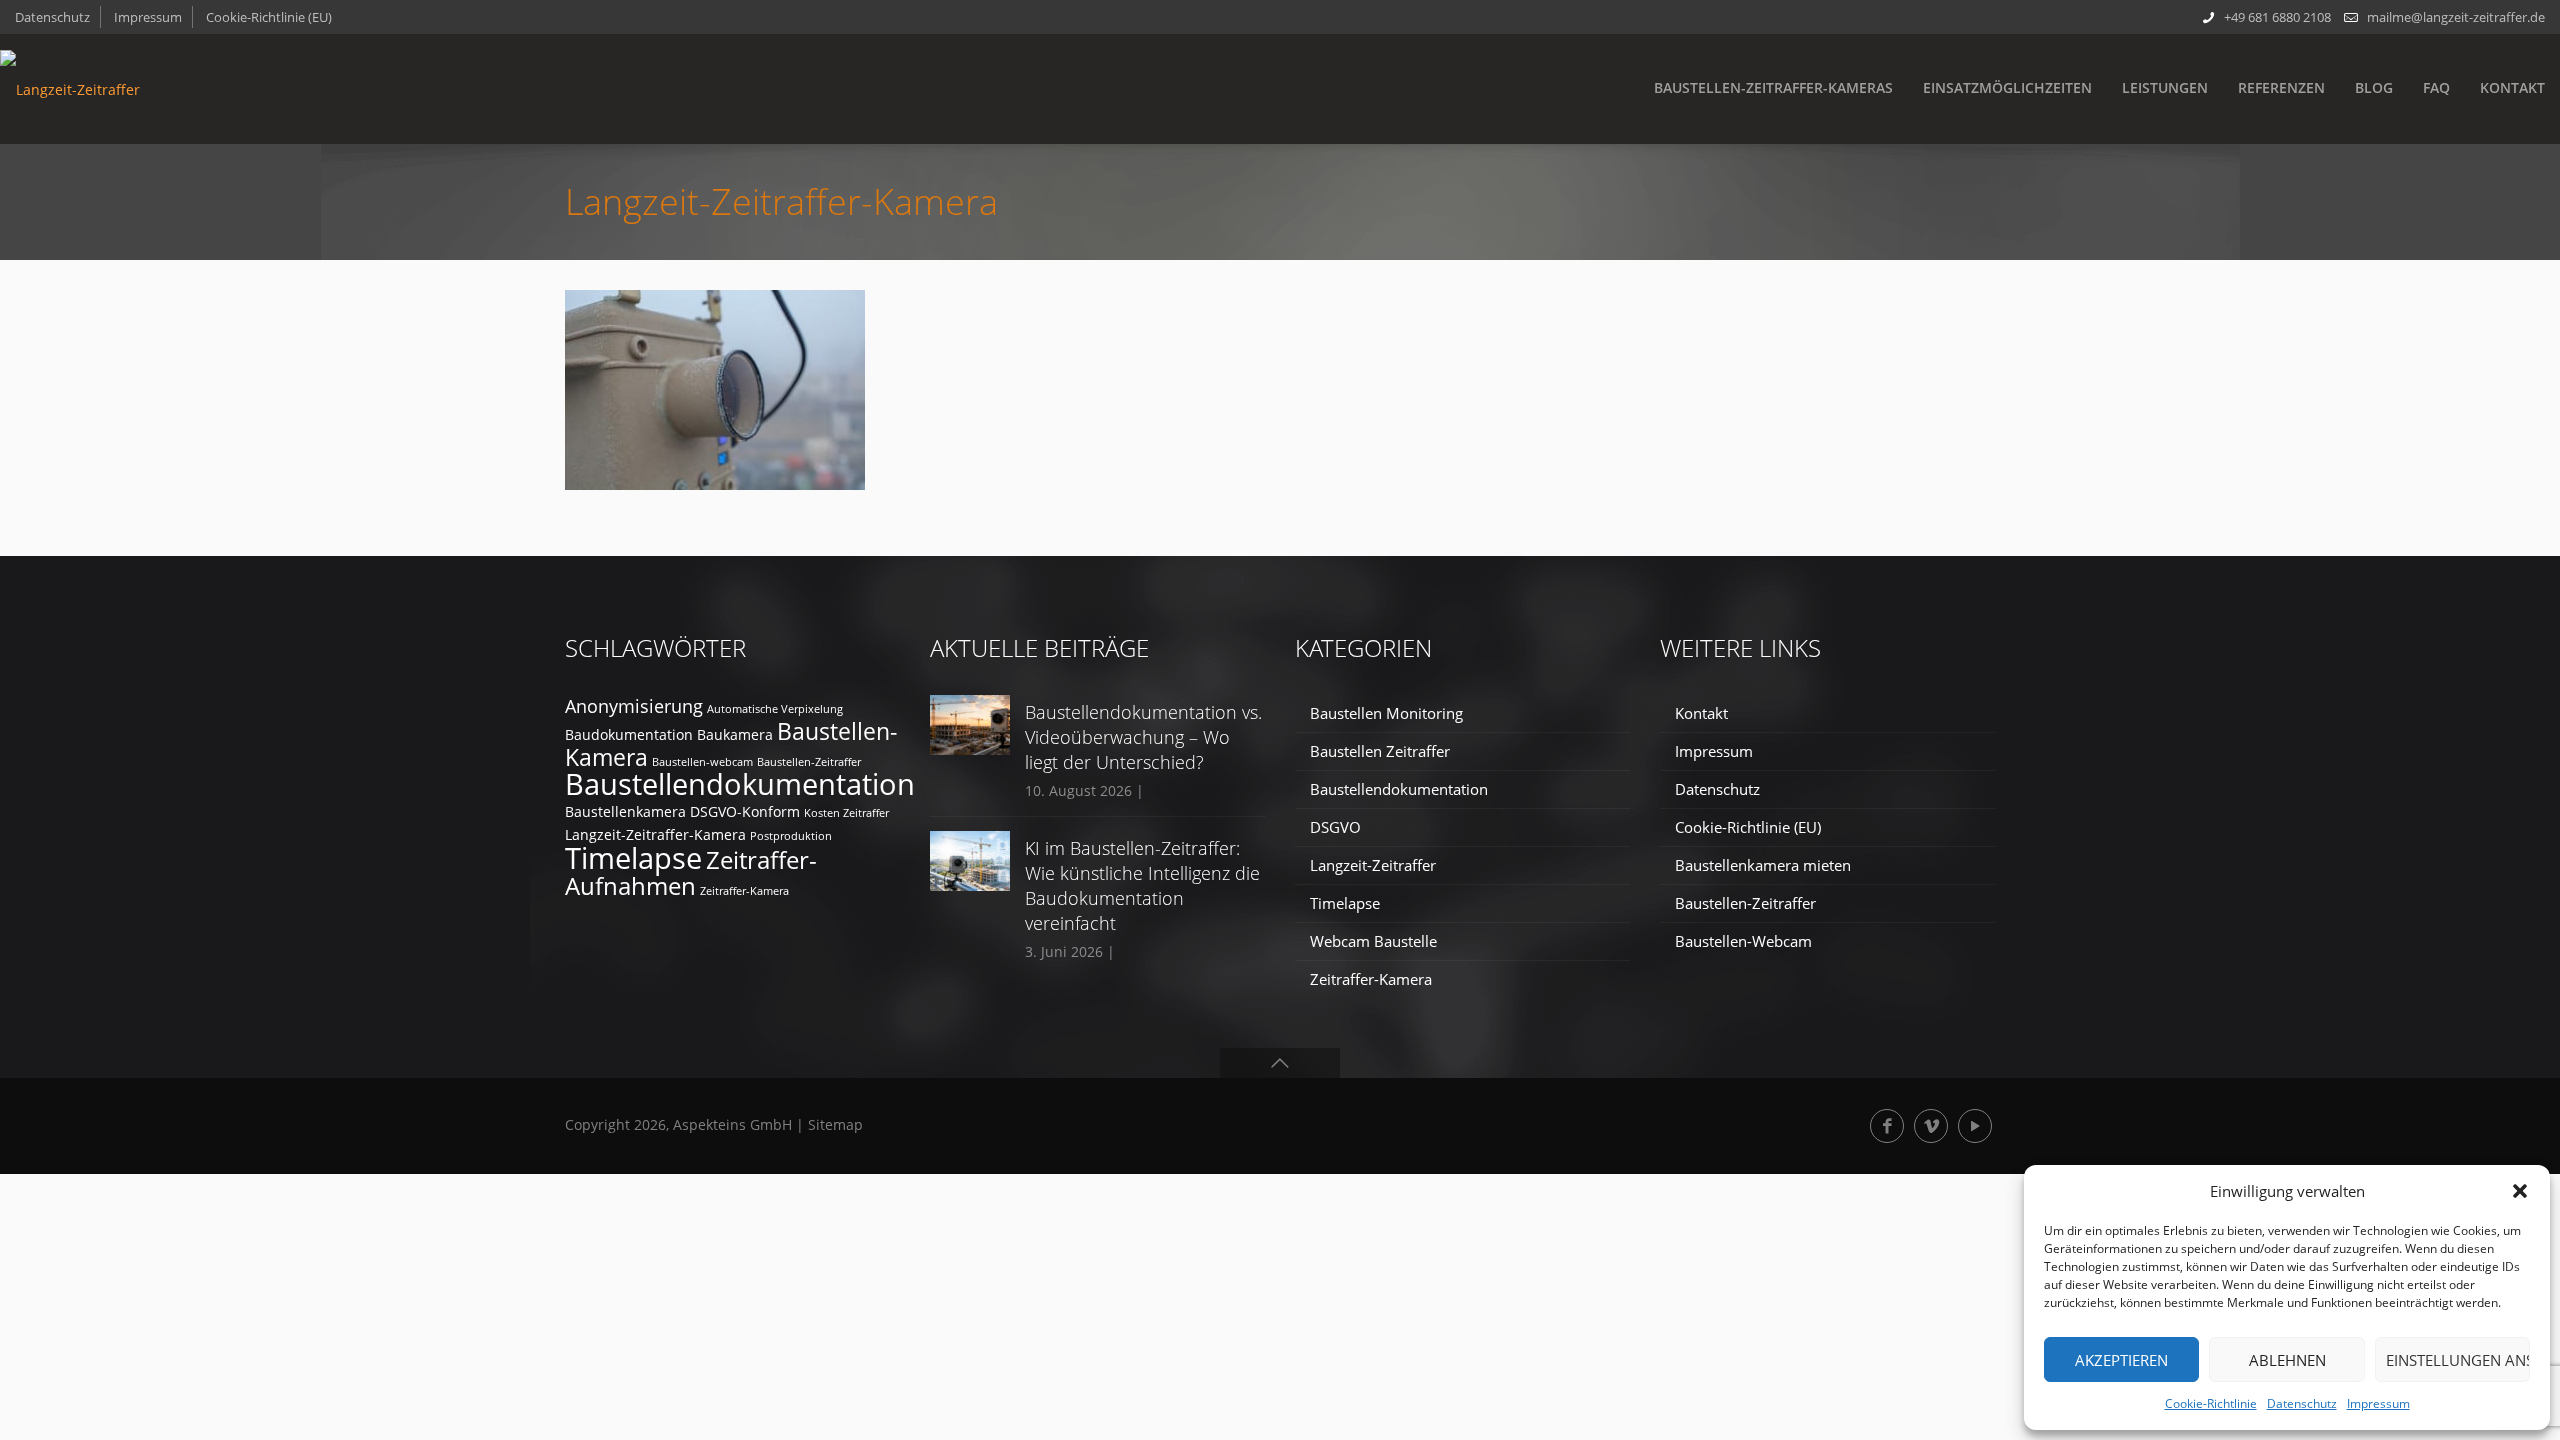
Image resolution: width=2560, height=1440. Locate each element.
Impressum (2378, 1403)
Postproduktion (791, 836)
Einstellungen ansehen (2458, 1360)
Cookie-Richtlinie (2211, 1403)
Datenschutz (2302, 1403)
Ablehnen (2287, 1360)
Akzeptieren (2121, 1360)
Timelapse (633, 857)
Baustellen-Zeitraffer (809, 762)
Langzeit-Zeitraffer (1373, 865)
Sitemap (835, 1124)
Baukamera (735, 734)
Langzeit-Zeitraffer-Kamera (655, 834)
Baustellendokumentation (740, 784)
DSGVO (1335, 827)
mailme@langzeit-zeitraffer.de (2456, 17)
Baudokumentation (629, 734)
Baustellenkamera (625, 811)
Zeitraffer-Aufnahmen (691, 872)
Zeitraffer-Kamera (744, 891)
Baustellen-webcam (702, 762)
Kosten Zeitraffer (846, 813)
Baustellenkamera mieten (1763, 865)
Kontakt (1701, 713)
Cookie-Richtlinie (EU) (269, 17)
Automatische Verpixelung (775, 709)
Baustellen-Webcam (1743, 941)
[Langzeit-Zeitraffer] (70, 89)
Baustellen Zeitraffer (1380, 751)
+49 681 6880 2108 (2277, 17)
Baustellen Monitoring (1386, 713)
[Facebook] (1887, 1126)
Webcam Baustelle (1373, 941)
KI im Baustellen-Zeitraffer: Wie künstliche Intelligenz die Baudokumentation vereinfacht (1142, 885)
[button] (2520, 1191)
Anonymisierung (634, 706)
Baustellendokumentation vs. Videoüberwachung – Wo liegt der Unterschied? (1143, 737)
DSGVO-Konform (745, 811)
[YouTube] (1975, 1126)
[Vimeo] (1931, 1126)
